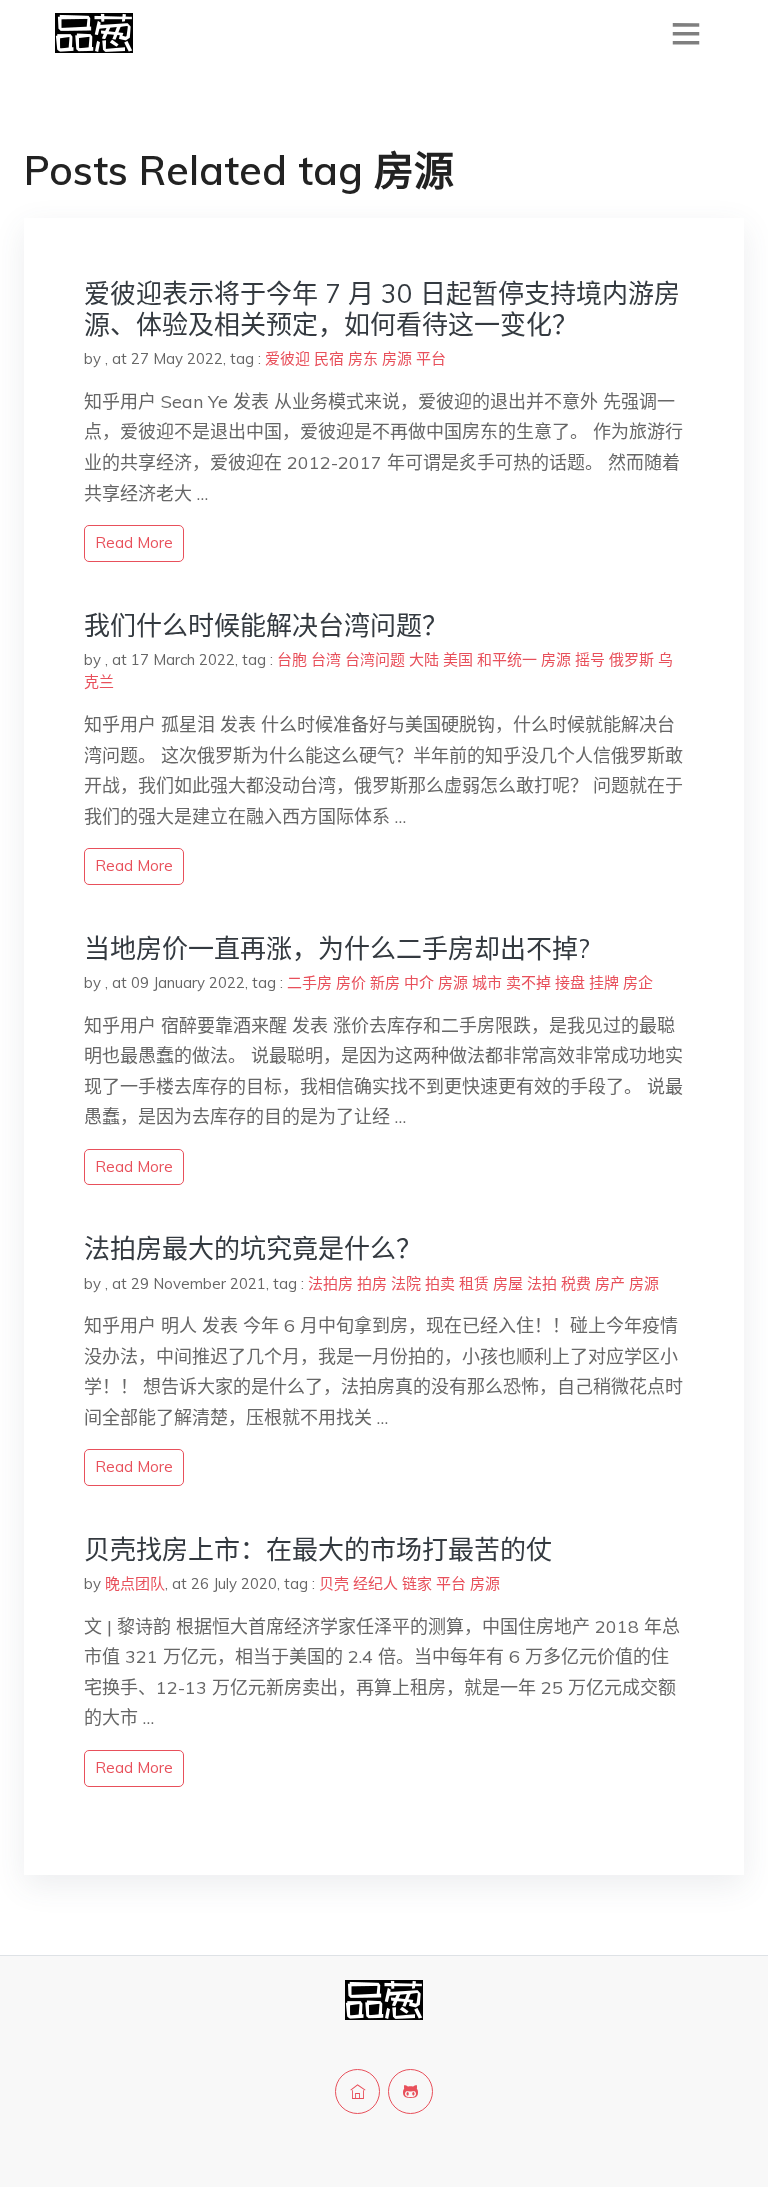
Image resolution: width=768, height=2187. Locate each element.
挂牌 (604, 982)
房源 (397, 358)
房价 (351, 982)
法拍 (542, 1283)
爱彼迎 (287, 358)
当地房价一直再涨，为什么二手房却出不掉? (337, 948)
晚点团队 (135, 1583)
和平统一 (507, 659)
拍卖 (440, 1283)
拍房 (372, 1283)
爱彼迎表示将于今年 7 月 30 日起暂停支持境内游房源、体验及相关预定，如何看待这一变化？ (382, 309)
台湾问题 (375, 659)
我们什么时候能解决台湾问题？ (266, 625)
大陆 (424, 659)
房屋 (508, 1283)
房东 (363, 358)
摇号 (590, 659)
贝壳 (334, 1583)
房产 (610, 1283)
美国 (458, 659)
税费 (576, 1283)
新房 (385, 982)
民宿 (329, 358)
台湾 (326, 659)
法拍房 (330, 1283)
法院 (406, 1283)
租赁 (474, 1283)
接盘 (570, 982)
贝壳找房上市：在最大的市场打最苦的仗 (318, 1549)
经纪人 (375, 1583)
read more (134, 542)
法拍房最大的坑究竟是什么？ (253, 1248)
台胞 (292, 659)
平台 (431, 358)
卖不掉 (528, 982)
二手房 (309, 982)
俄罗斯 (631, 659)
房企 (638, 982)
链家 (417, 1583)
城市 (487, 982)
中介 (419, 982)
